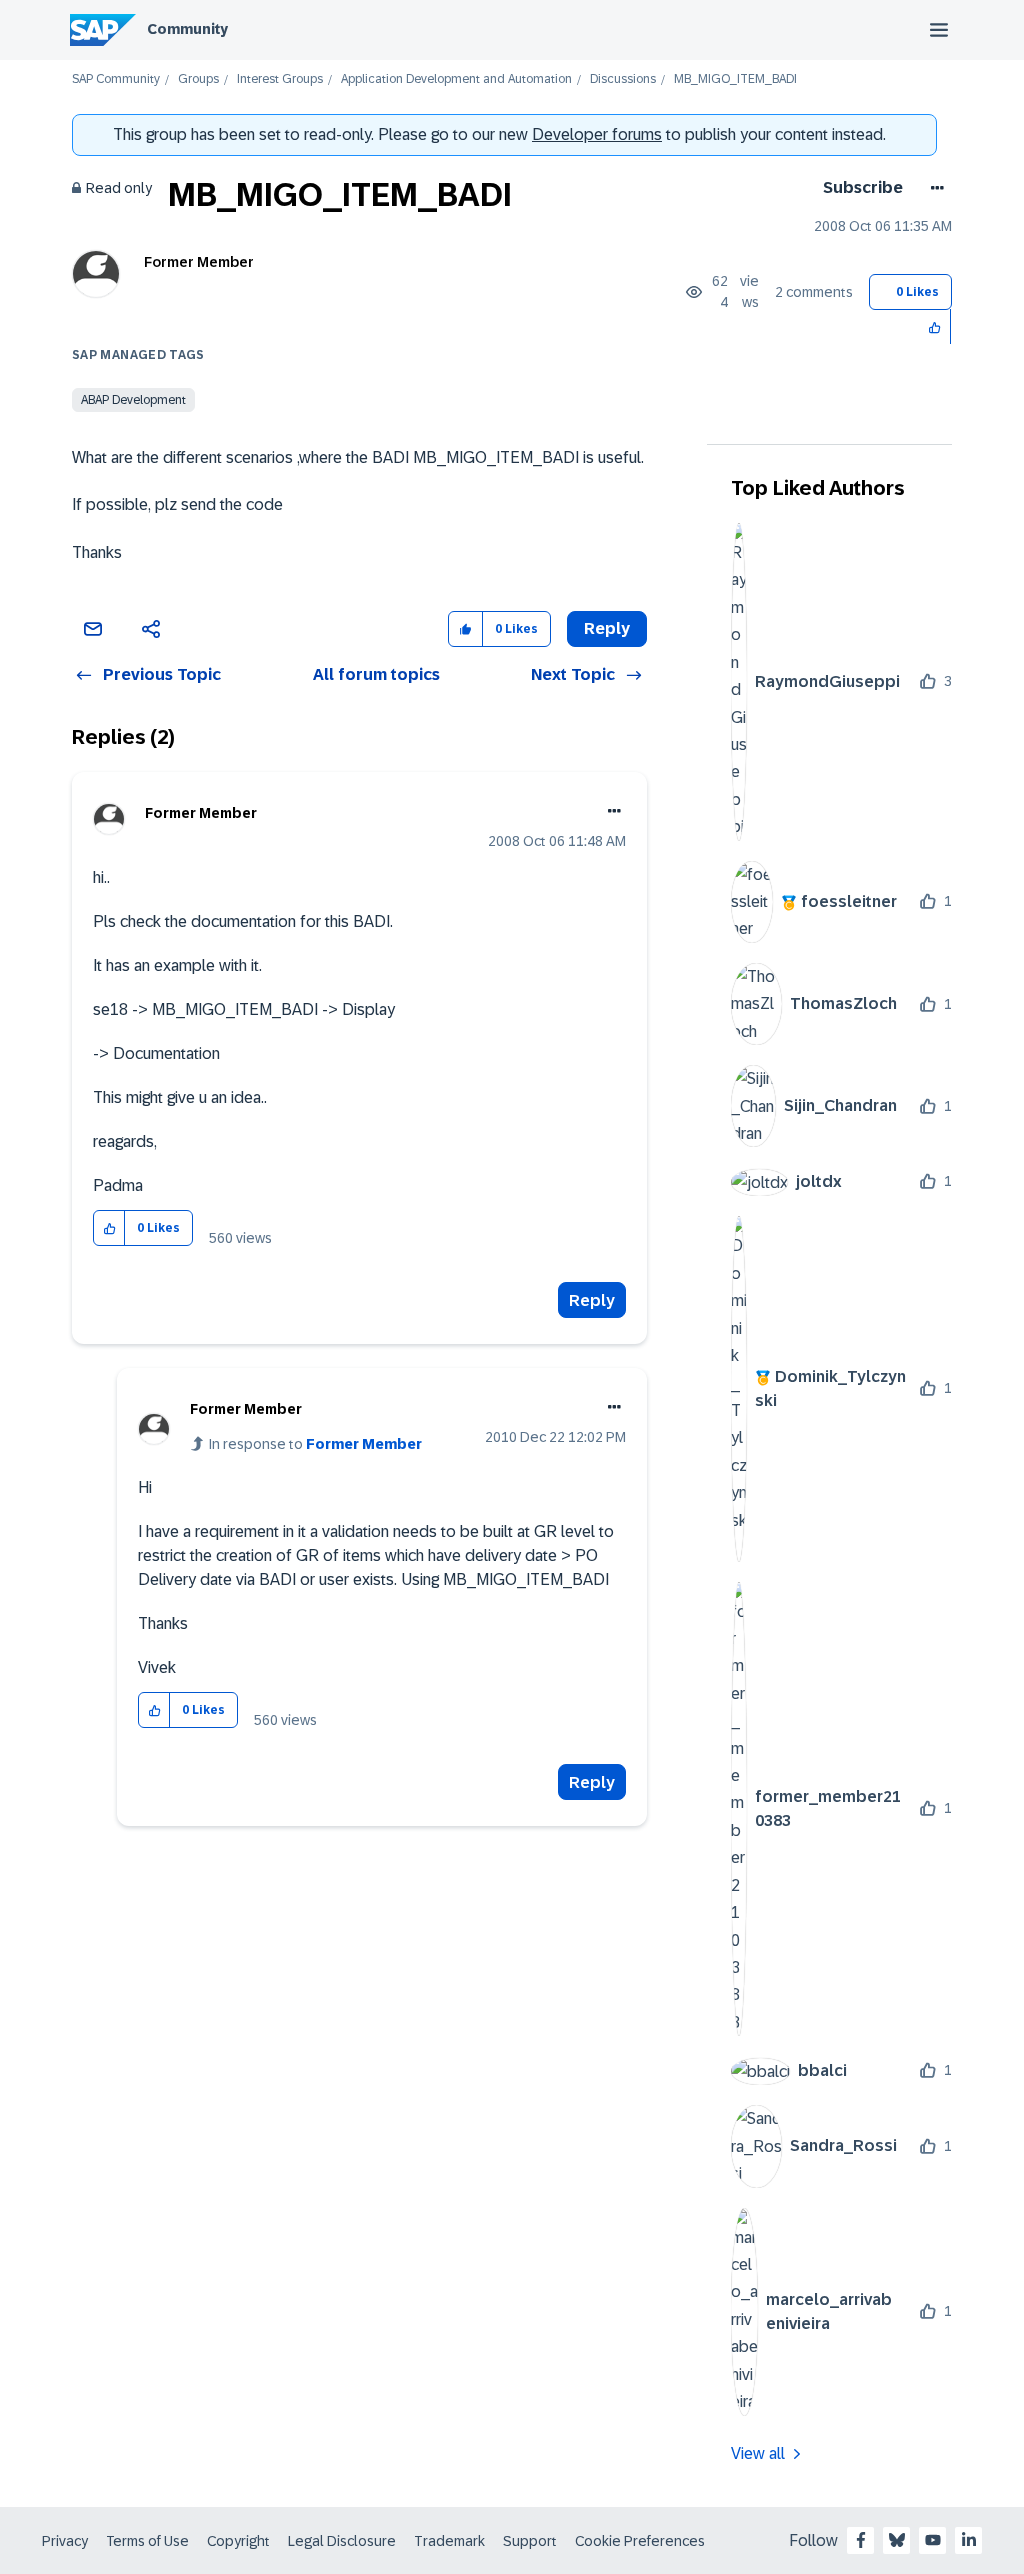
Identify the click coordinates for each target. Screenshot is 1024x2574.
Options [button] (933, 188)
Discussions (623, 79)
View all (758, 2453)
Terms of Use (147, 2541)
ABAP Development (133, 400)
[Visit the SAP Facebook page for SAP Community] (861, 2540)
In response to (315, 1444)
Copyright (238, 2541)
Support (530, 2541)
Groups (198, 79)
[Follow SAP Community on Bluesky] (897, 2540)
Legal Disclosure (342, 2541)
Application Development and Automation (456, 79)
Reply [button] (607, 628)
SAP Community (116, 79)
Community (187, 29)
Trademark (449, 2541)
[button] (935, 326)
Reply (592, 1300)
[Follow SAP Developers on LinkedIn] (969, 2540)
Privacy (65, 2541)
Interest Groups (280, 79)
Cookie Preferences (640, 2541)
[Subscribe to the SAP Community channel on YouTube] (933, 2540)
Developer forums (597, 134)
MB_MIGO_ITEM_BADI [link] (735, 79)
